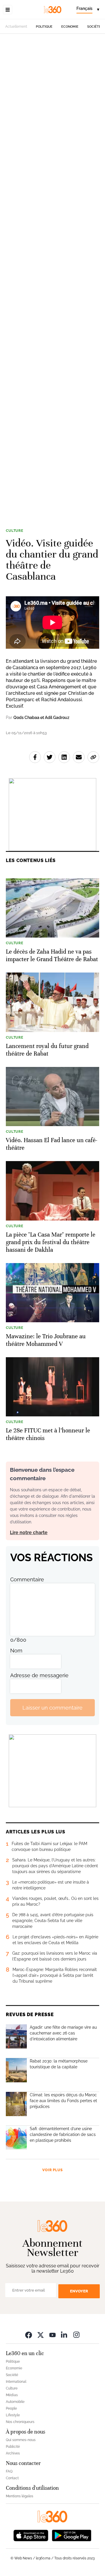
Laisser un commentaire (52, 1708)
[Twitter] (41, 2335)
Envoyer (79, 2291)
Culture (15, 531)
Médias (12, 2395)
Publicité (13, 2447)
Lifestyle (13, 2415)
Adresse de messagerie (39, 1675)
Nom (16, 1651)
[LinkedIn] (64, 2335)
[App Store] (31, 2535)
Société (94, 27)
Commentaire (27, 1579)
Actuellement (16, 27)
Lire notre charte (29, 1533)
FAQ (9, 2471)
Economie (70, 27)
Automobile (15, 2402)
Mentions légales (20, 2496)
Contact (12, 2478)
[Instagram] (76, 2335)
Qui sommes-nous (21, 2440)
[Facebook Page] (29, 2335)
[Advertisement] (52, 277)
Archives (13, 2453)
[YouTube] (52, 2335)
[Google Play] (71, 2535)
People (11, 2408)
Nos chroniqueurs (20, 2422)
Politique (44, 27)
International (16, 2382)
